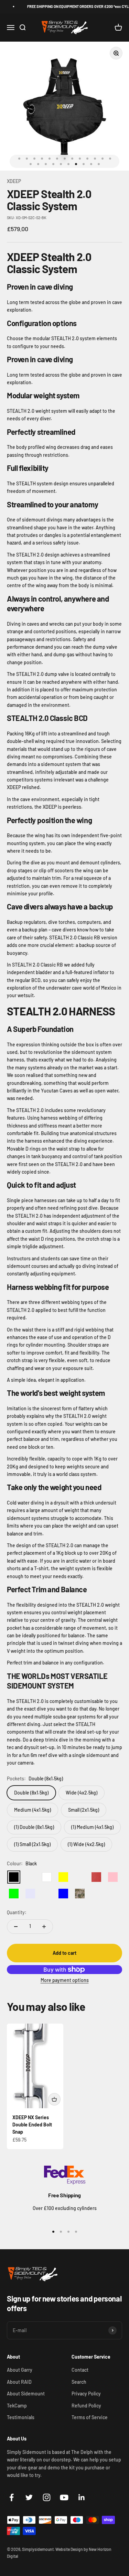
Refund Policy (86, 2406)
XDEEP (14, 181)
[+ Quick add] (54, 2099)
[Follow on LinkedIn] (82, 2497)
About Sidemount (26, 2394)
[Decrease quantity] (16, 1927)
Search (79, 2382)
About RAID (19, 2382)
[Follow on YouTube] (64, 2497)
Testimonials (21, 2417)
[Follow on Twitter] (29, 2497)
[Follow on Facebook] (12, 2497)
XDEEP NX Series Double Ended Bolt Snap (32, 2125)
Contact (80, 2370)
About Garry (20, 2370)
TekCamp (17, 2406)
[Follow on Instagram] (47, 2497)
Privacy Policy (86, 2394)
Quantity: (17, 1912)
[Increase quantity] (44, 1927)
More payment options (65, 1980)
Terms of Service (90, 2417)
